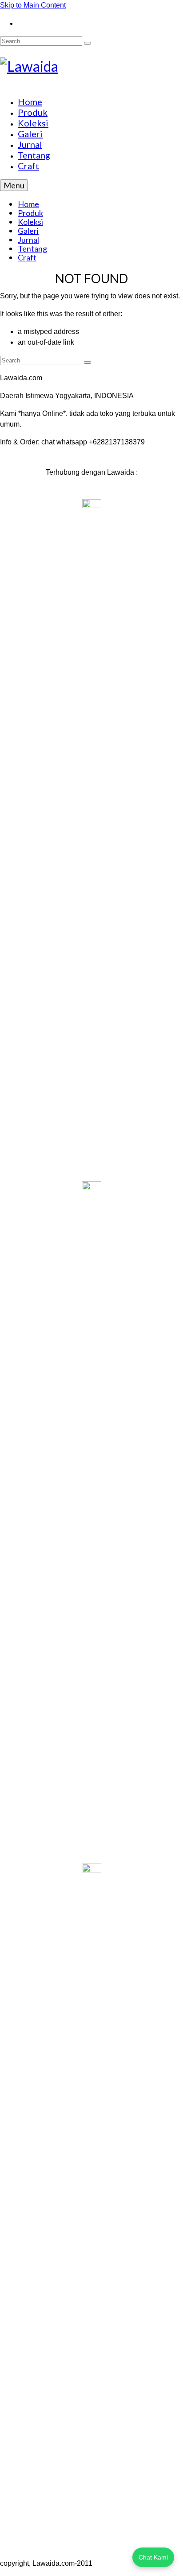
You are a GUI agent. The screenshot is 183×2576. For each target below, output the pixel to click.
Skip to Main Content (33, 5)
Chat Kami (153, 2557)
